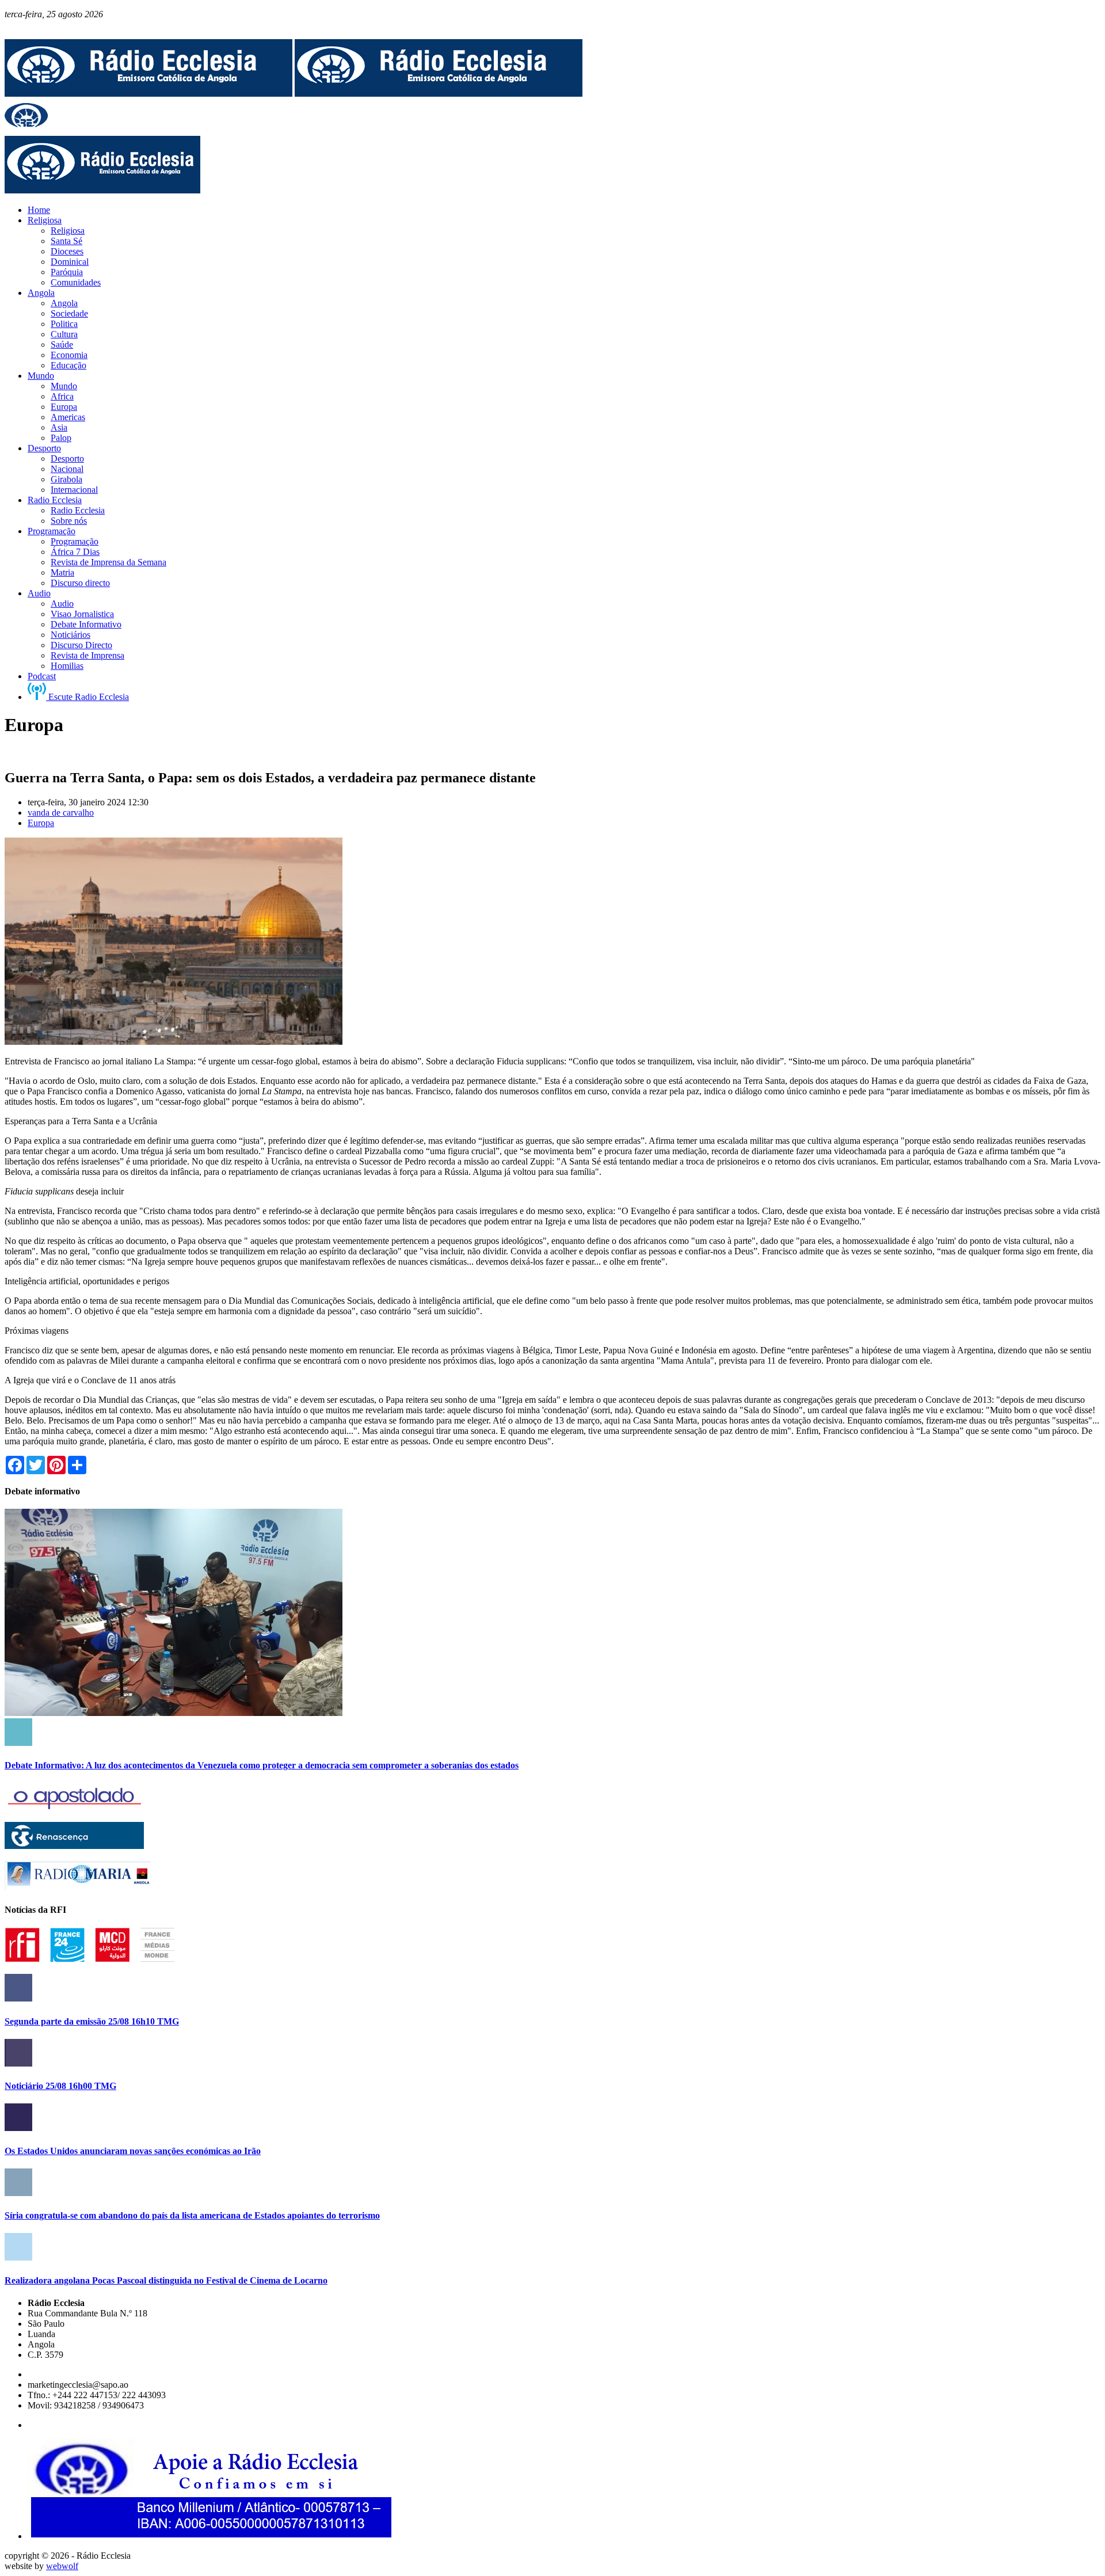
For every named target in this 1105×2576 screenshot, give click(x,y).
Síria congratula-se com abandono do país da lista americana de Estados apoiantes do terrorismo (192, 2215)
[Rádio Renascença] (74, 1846)
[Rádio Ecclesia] (148, 94)
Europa (41, 823)
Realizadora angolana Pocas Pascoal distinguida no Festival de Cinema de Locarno (166, 2280)
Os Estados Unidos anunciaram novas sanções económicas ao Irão (133, 2151)
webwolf (62, 2566)
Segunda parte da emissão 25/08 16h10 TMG (92, 2021)
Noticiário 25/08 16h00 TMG (60, 2086)
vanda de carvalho (61, 813)
